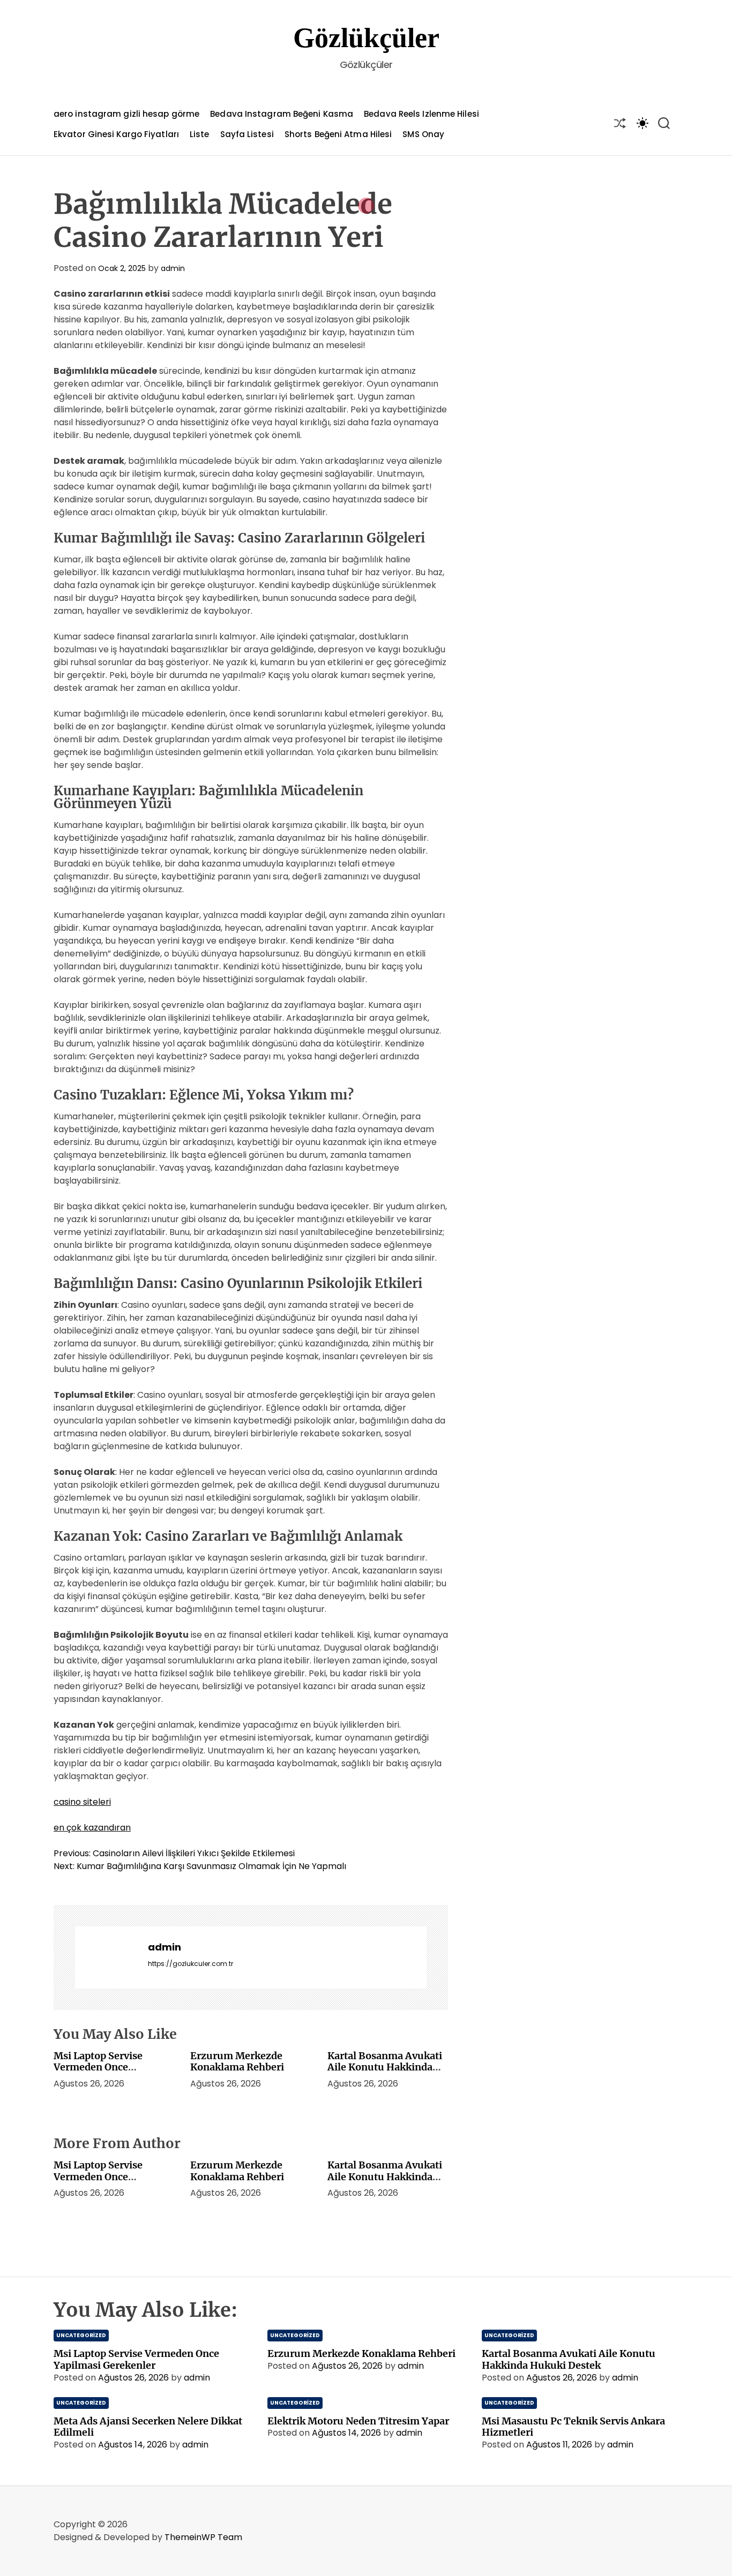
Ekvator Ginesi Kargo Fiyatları (116, 134)
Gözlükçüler (366, 38)
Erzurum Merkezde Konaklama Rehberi (237, 2062)
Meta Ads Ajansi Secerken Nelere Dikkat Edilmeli (148, 2427)
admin (173, 268)
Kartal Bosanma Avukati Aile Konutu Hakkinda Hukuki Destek (385, 2067)
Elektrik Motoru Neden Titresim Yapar (358, 2421)
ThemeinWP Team (203, 2537)
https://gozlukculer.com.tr (191, 1964)
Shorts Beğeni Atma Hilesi (338, 134)
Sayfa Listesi (247, 134)
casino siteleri (82, 1802)
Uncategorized (81, 2335)
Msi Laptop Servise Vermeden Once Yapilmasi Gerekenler (104, 2067)
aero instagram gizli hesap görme (126, 114)
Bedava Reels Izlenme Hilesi (421, 114)
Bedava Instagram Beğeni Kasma (282, 114)
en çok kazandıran (92, 1828)
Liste (200, 134)
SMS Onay (423, 134)
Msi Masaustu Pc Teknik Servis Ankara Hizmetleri (573, 2427)
